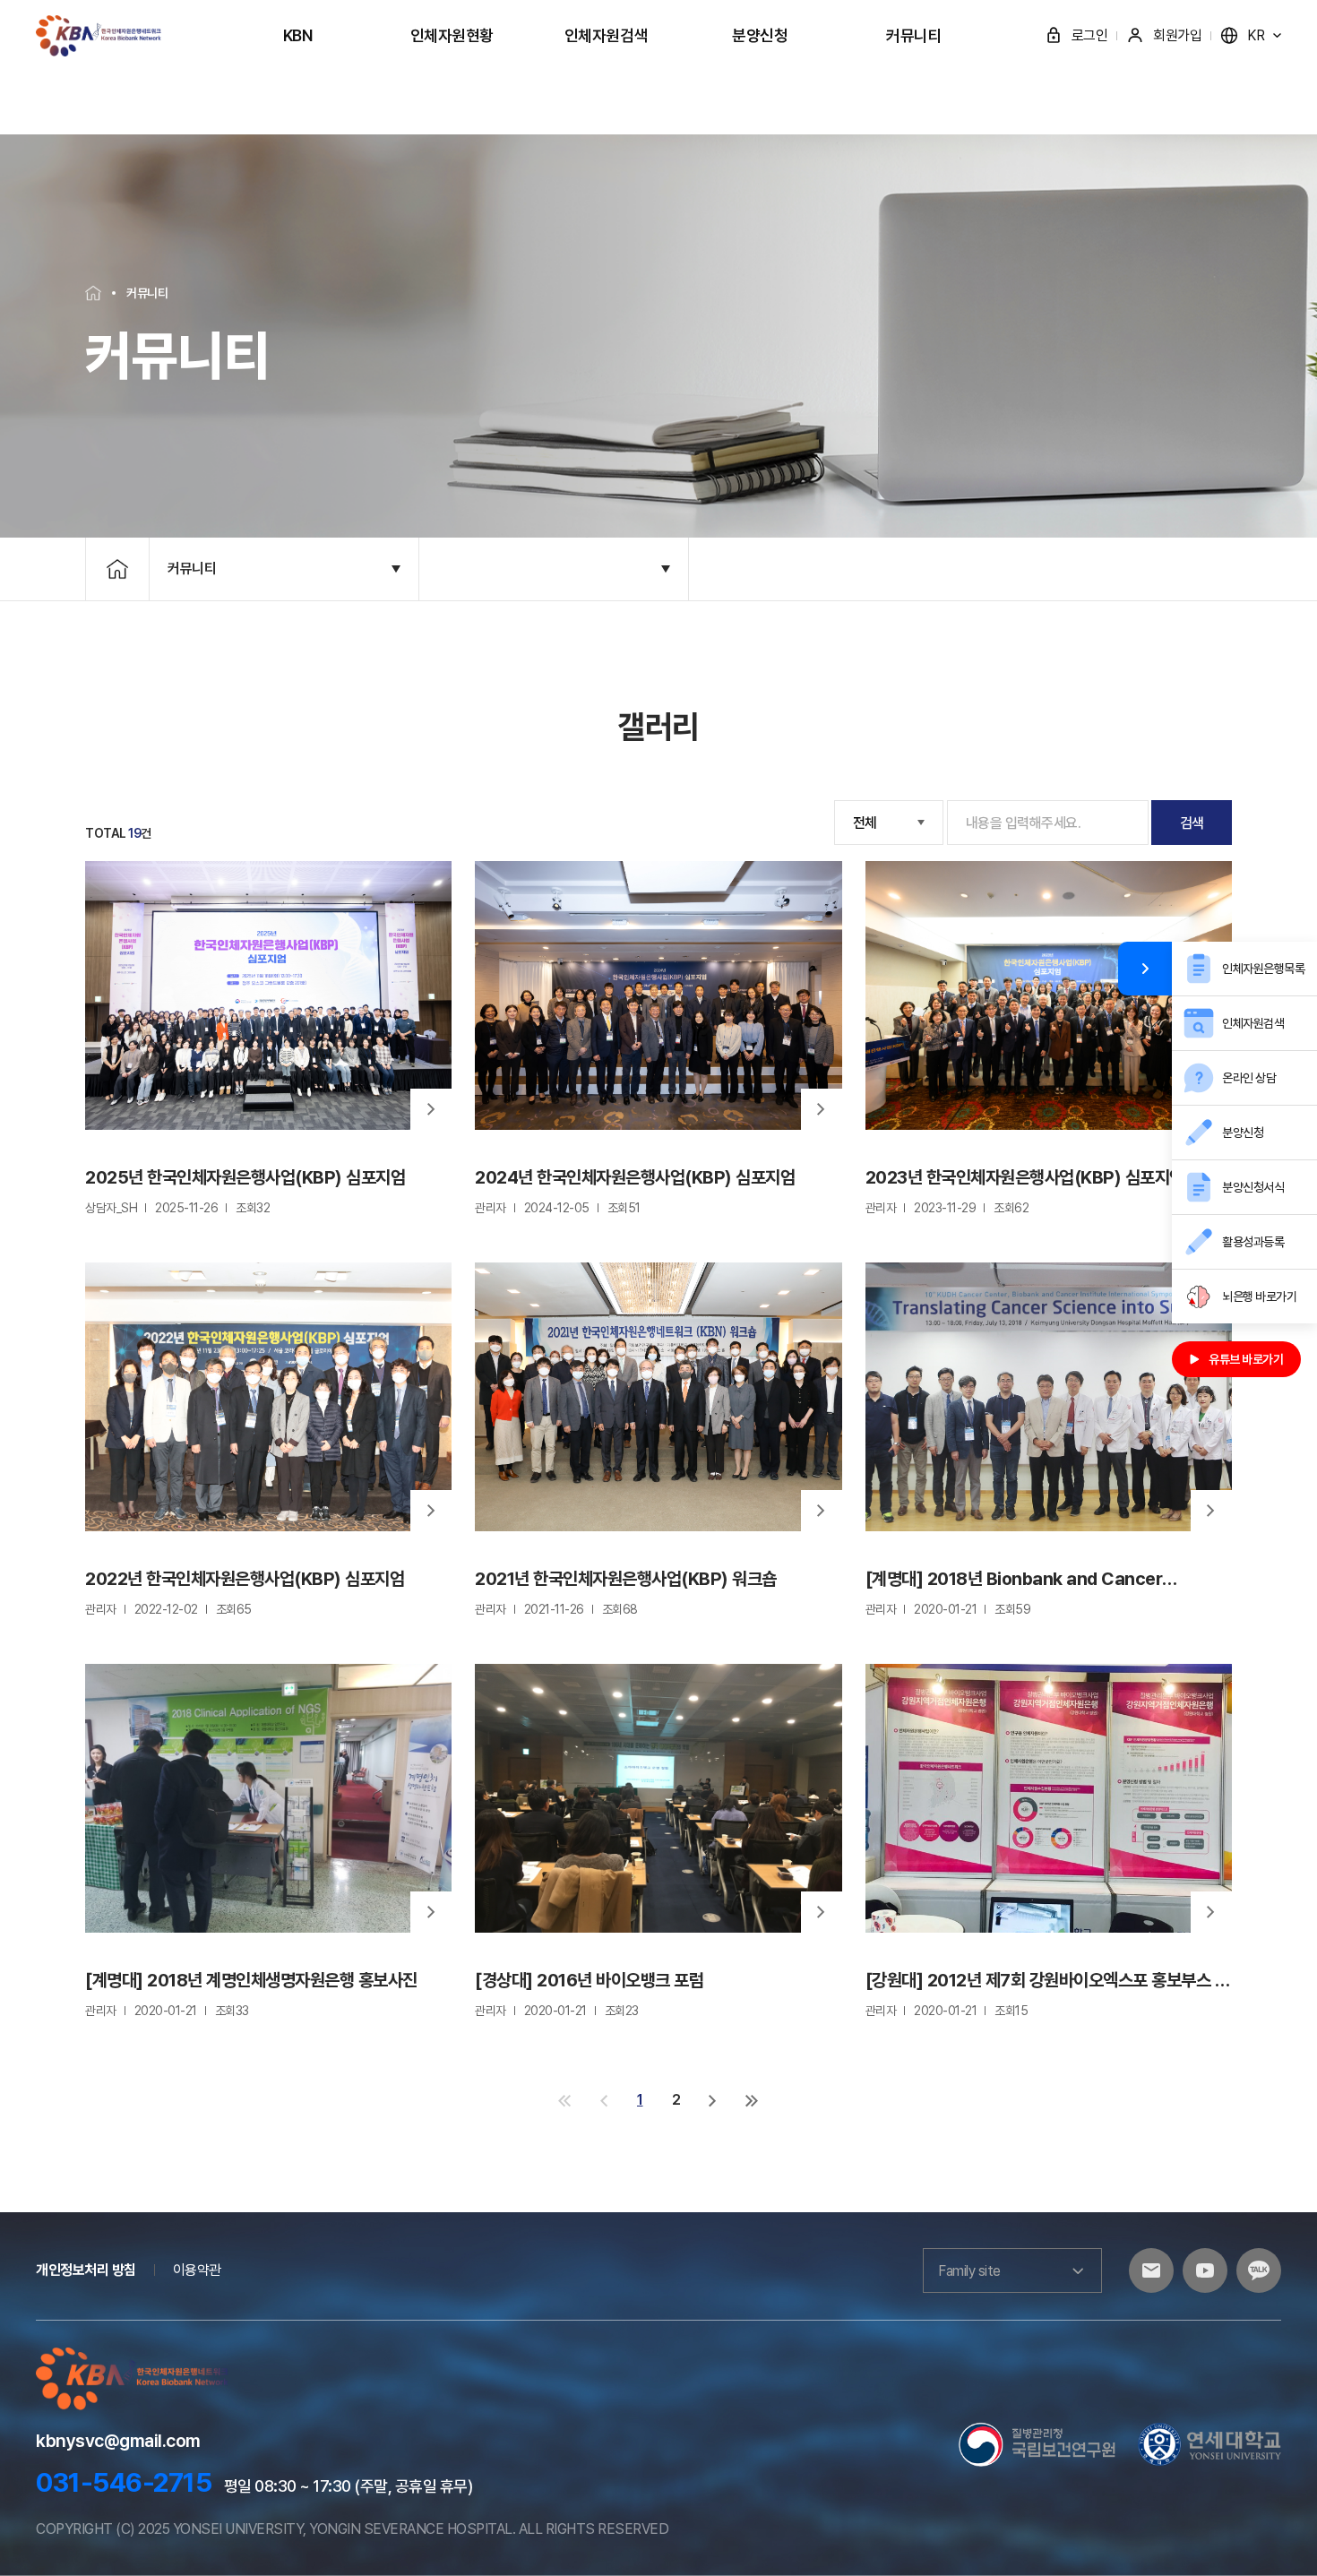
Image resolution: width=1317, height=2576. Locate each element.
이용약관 (197, 2270)
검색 (1192, 823)
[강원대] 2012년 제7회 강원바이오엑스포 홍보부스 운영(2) (1048, 1981)
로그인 (1090, 35)
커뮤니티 (914, 35)
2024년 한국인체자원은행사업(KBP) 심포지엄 (635, 1177)
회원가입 (1177, 35)
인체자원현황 (452, 35)
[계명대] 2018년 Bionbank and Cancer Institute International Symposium (1014, 1579)
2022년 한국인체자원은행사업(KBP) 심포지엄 (245, 1579)
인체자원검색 (606, 35)
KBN (298, 35)
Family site (969, 2271)
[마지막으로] (752, 2100)
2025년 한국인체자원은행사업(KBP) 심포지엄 (245, 1177)
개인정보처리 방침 (86, 2270)
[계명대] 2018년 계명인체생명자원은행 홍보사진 (251, 1980)
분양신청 (760, 35)
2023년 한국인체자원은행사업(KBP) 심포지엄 (1025, 1177)
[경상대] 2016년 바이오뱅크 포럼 (589, 1980)
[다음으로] (713, 2100)
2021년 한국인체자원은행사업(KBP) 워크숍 (626, 1579)
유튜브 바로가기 (1246, 1359)
